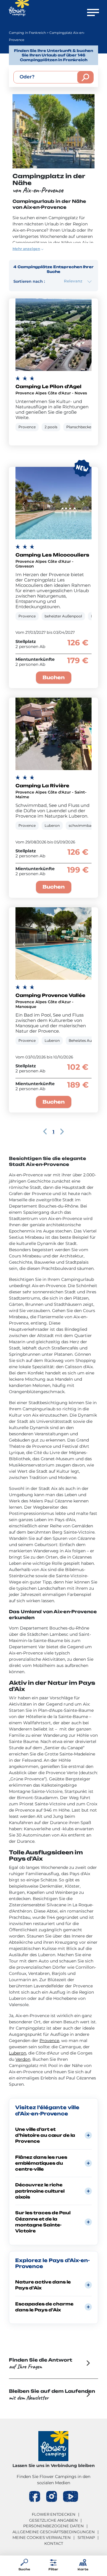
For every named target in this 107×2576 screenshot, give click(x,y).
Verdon (23, 2059)
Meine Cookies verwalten (42, 2537)
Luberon (18, 2053)
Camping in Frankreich (27, 33)
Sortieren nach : (29, 281)
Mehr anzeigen (26, 249)
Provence (49, 2041)
